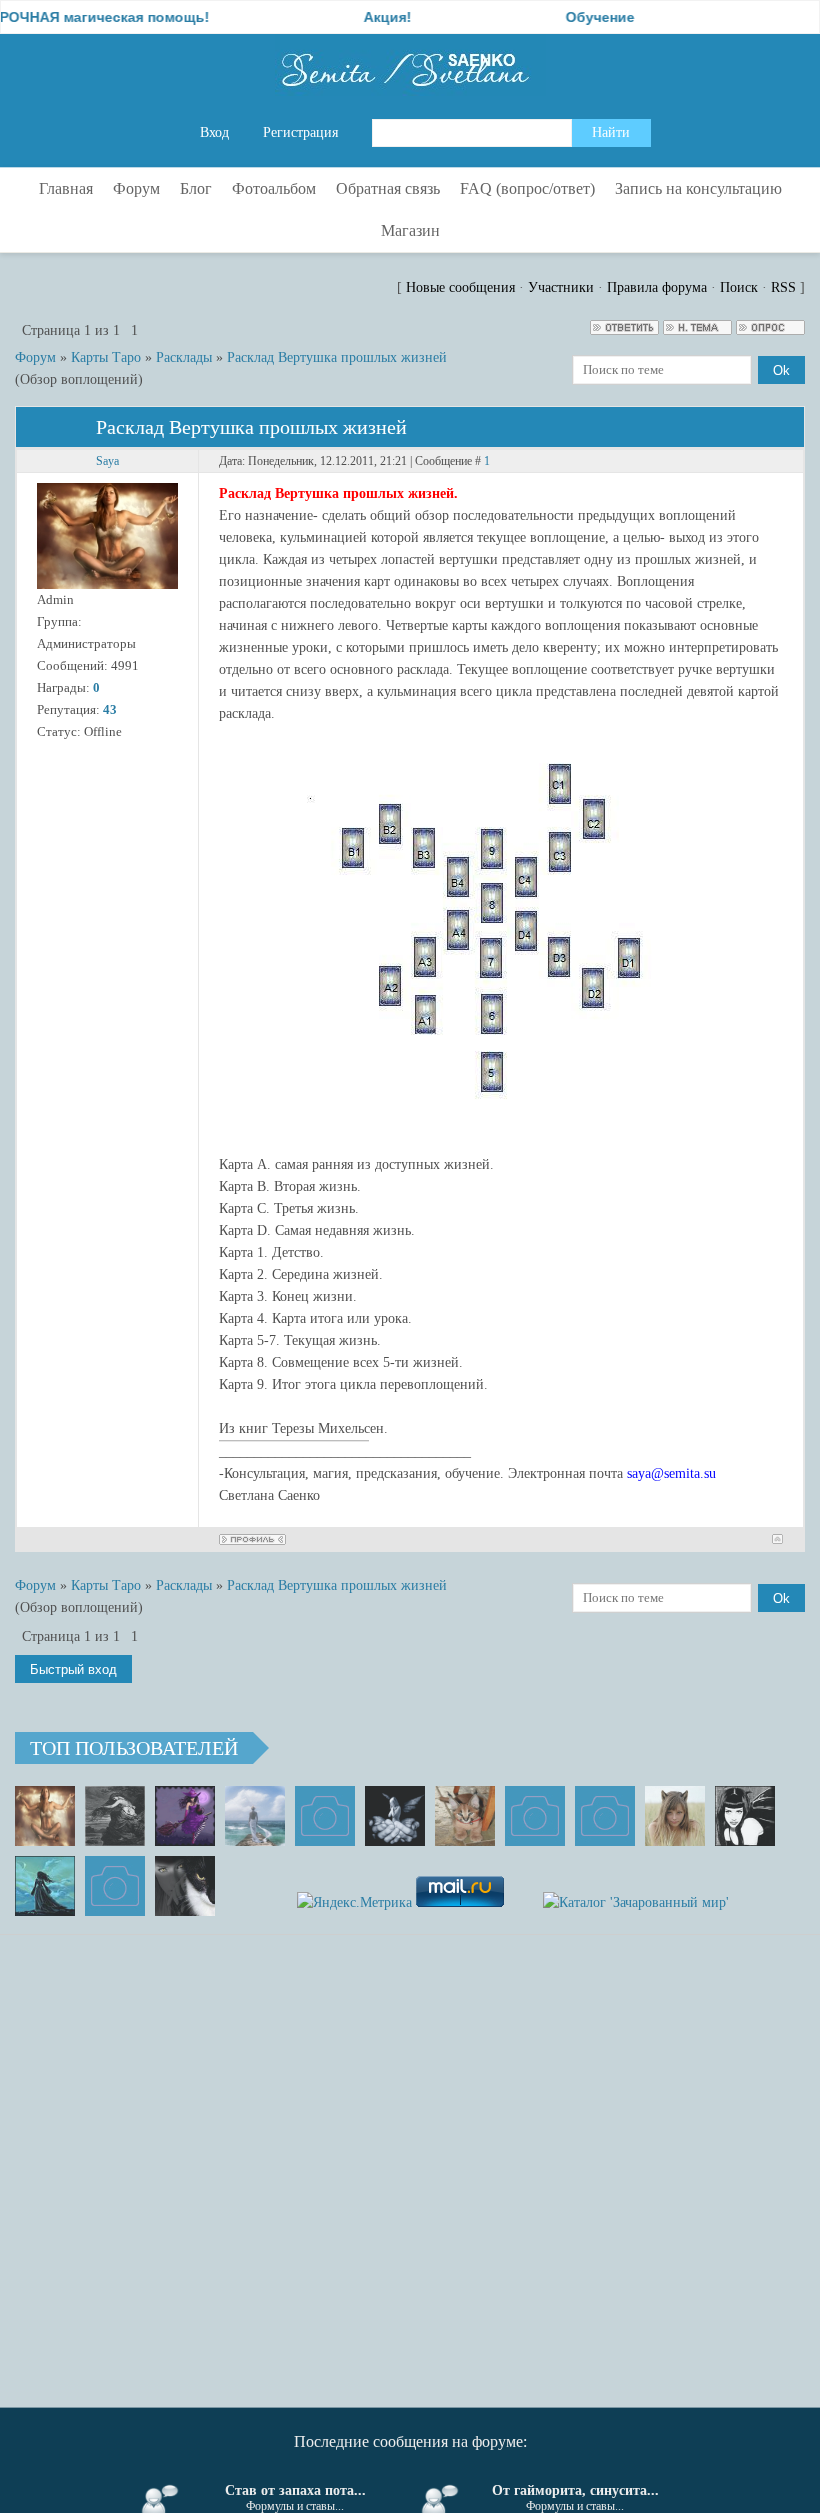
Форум (35, 357)
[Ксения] (45, 1886)
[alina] (675, 1816)
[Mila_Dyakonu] (325, 1816)
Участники (561, 287)
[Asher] (115, 1886)
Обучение (567, 17)
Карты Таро (106, 357)
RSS (783, 287)
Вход (214, 132)
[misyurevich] (745, 1816)
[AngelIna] (185, 1816)
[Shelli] (465, 1816)
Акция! (355, 17)
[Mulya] (395, 1816)
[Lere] (185, 1886)
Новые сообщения (460, 287)
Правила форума (657, 287)
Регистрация (300, 132)
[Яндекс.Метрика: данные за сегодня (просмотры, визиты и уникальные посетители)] (354, 1903)
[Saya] (45, 1816)
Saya (107, 461)
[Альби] (605, 1816)
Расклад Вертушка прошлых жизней (337, 357)
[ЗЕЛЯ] (255, 1816)
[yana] (535, 1816)
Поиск (739, 287)
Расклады (184, 357)
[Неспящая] (115, 1816)
